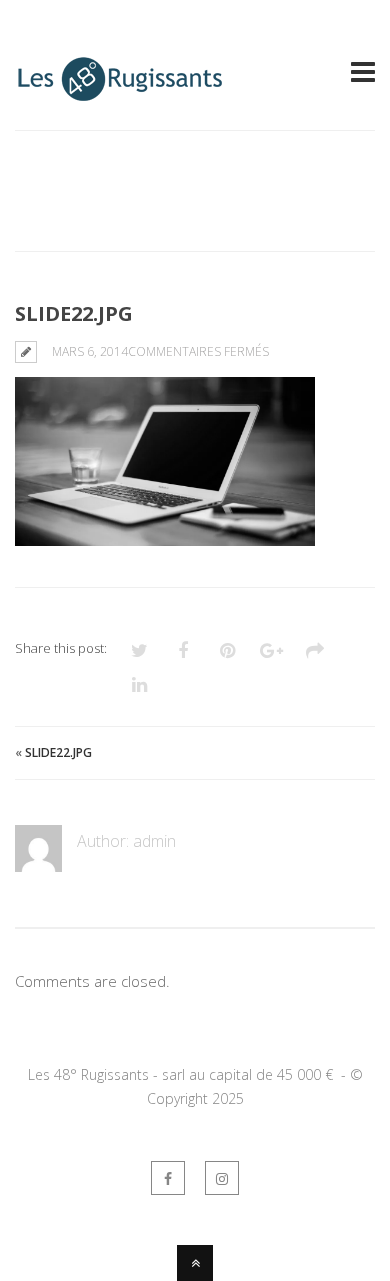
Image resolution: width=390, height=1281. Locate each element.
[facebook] (168, 1178)
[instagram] (222, 1178)
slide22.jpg (58, 752)
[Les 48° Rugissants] (120, 92)
